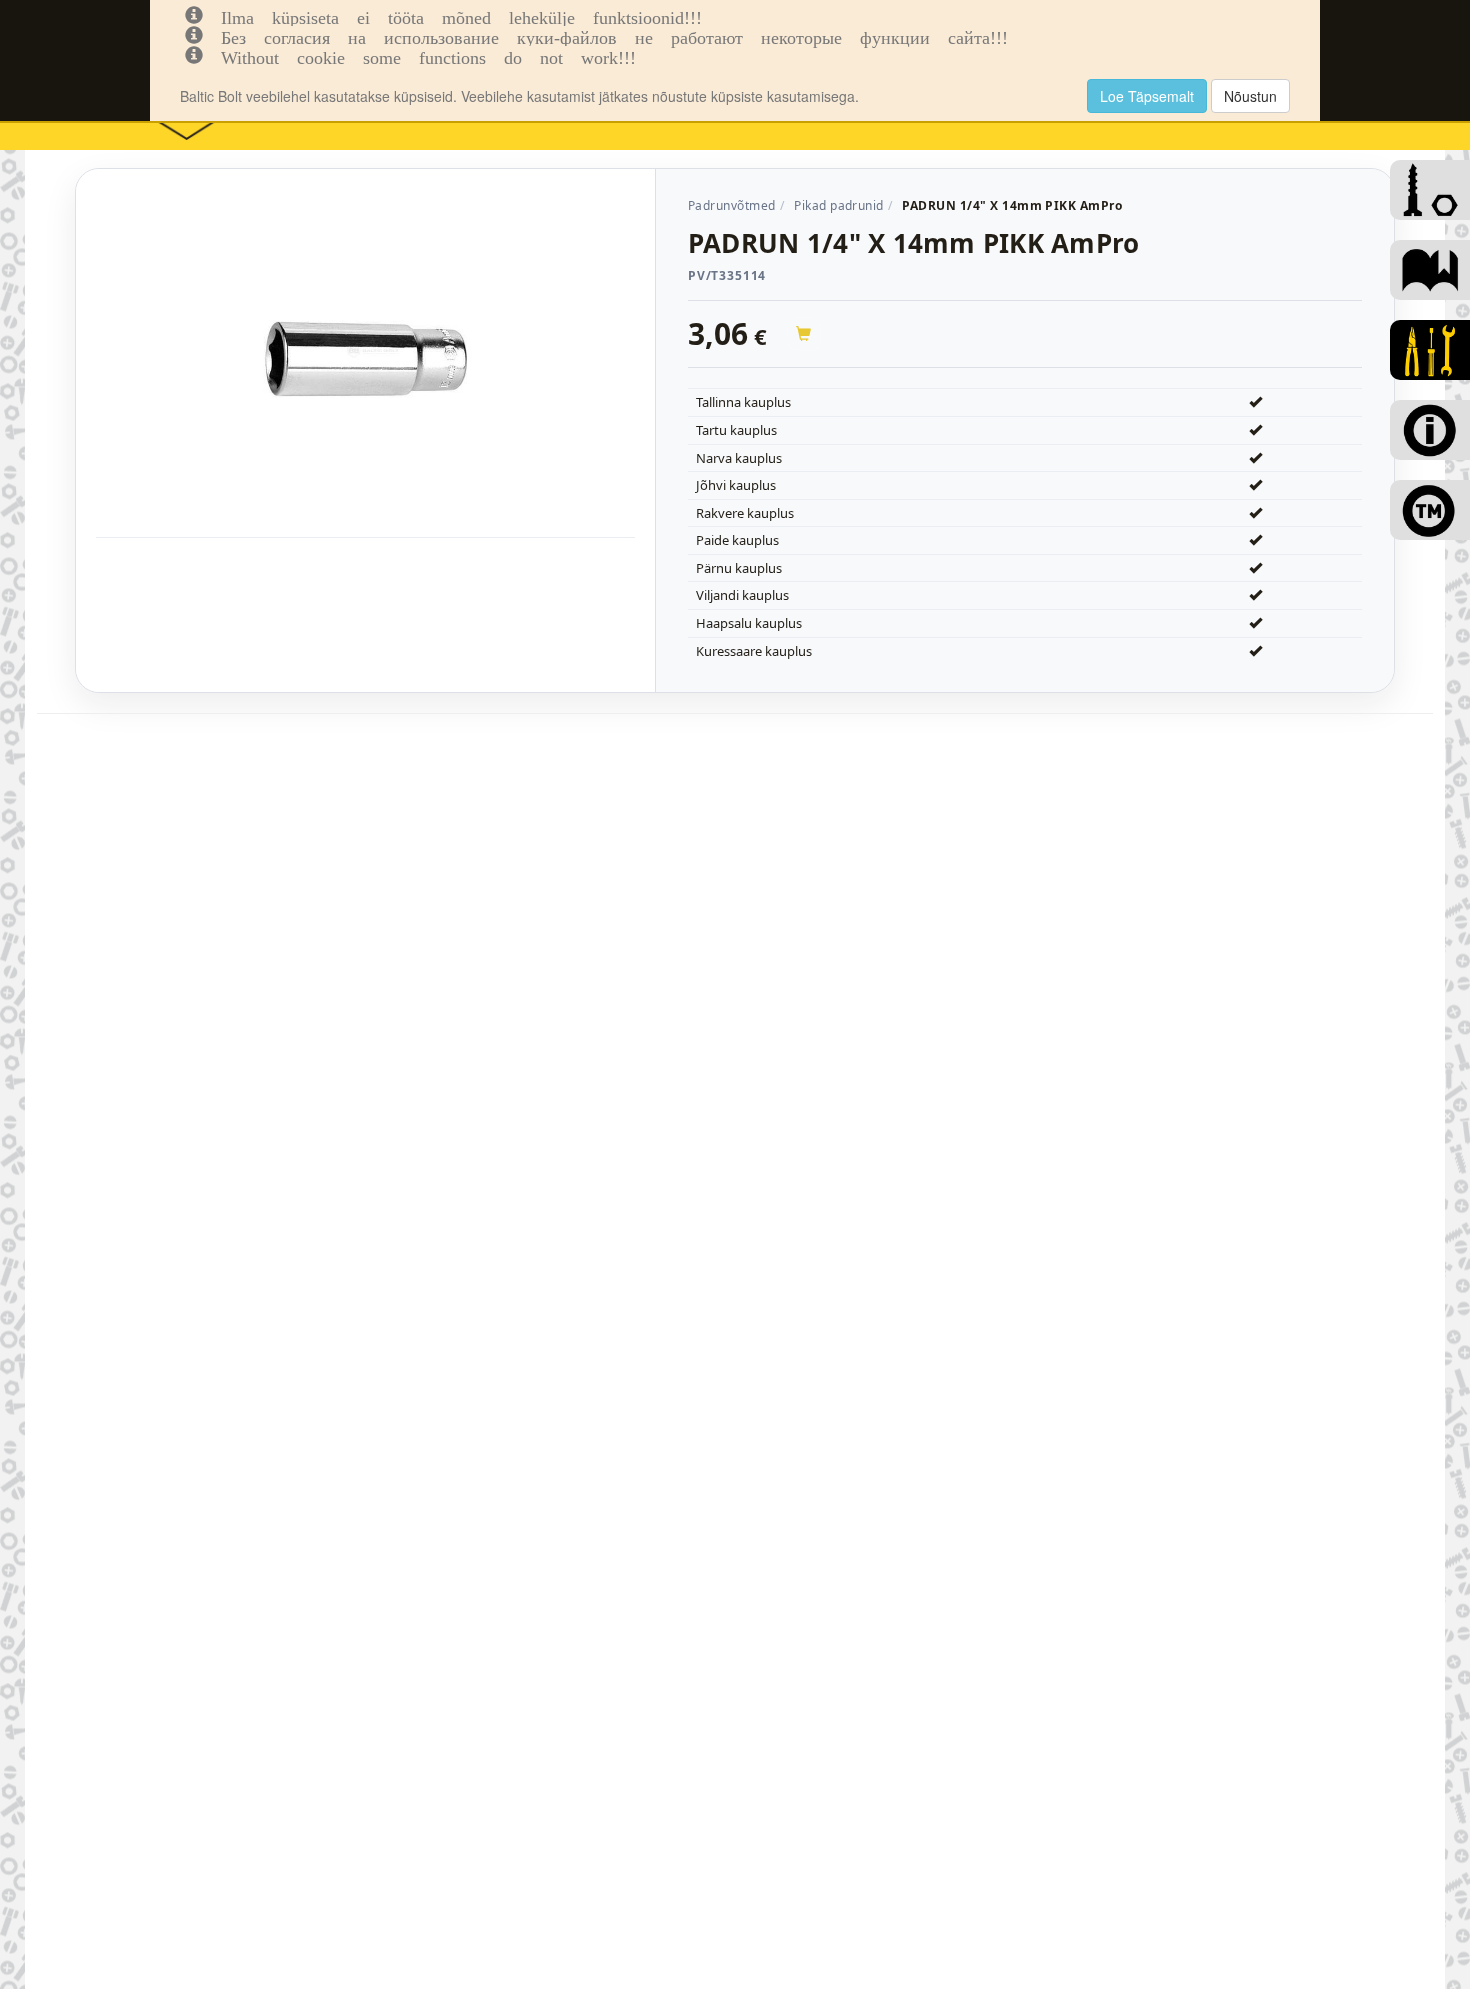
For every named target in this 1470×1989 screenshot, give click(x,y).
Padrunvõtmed (732, 205)
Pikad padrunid (839, 205)
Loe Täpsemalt (1147, 96)
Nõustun (1250, 96)
